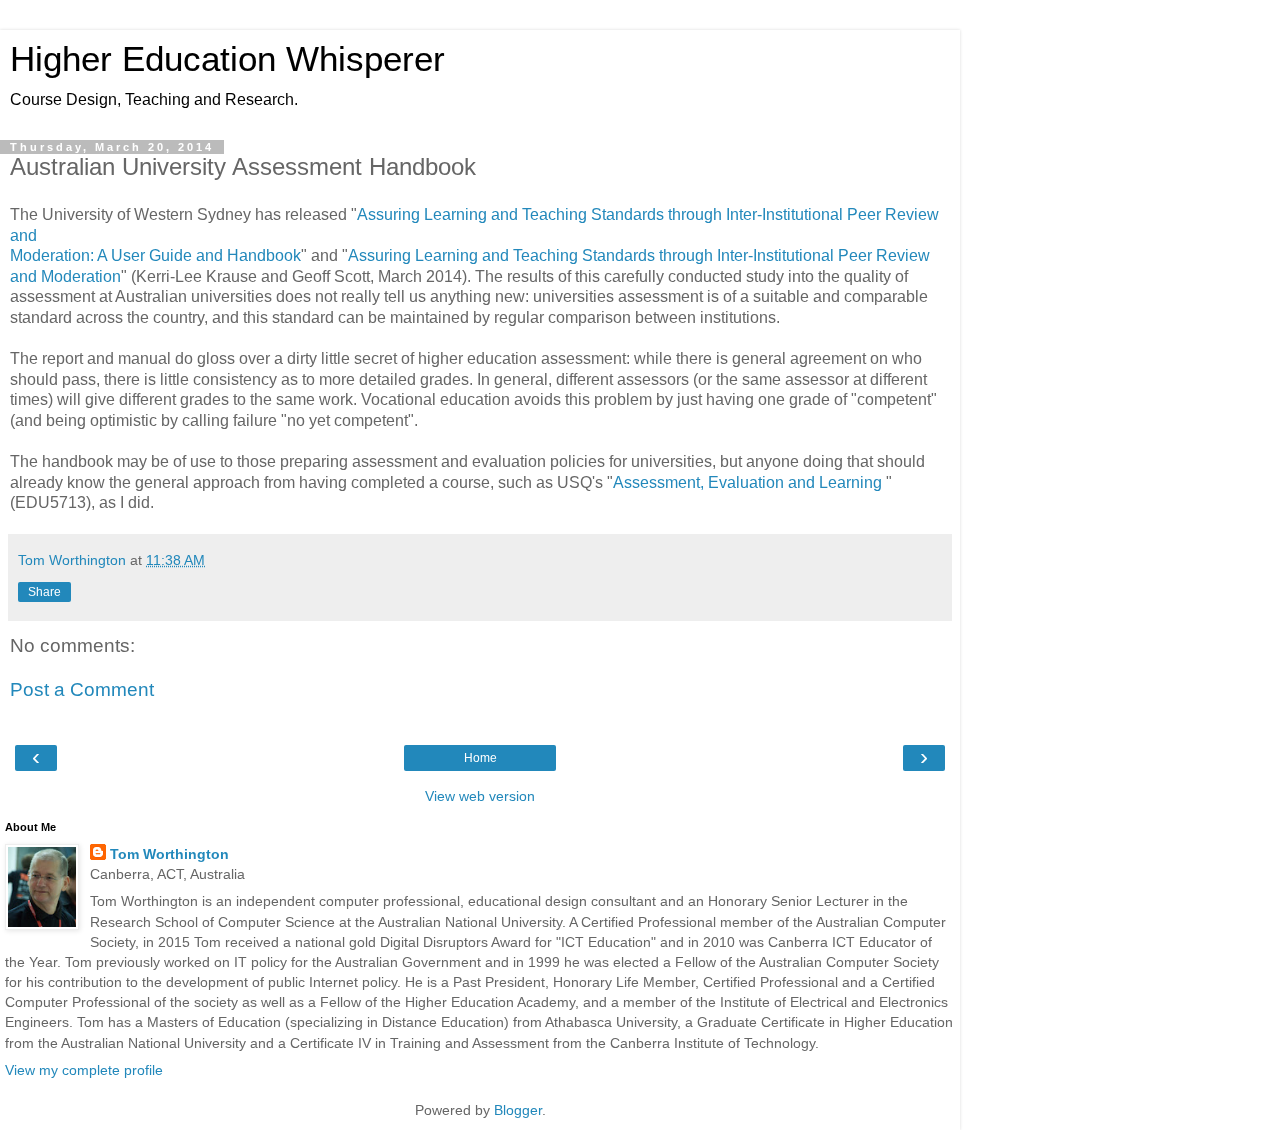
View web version (480, 796)
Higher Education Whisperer (227, 59)
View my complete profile (84, 1070)
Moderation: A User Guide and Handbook (155, 255)
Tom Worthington (169, 854)
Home (480, 758)
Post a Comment (82, 689)
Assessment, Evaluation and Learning (749, 482)
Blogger (518, 1110)
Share (44, 592)
